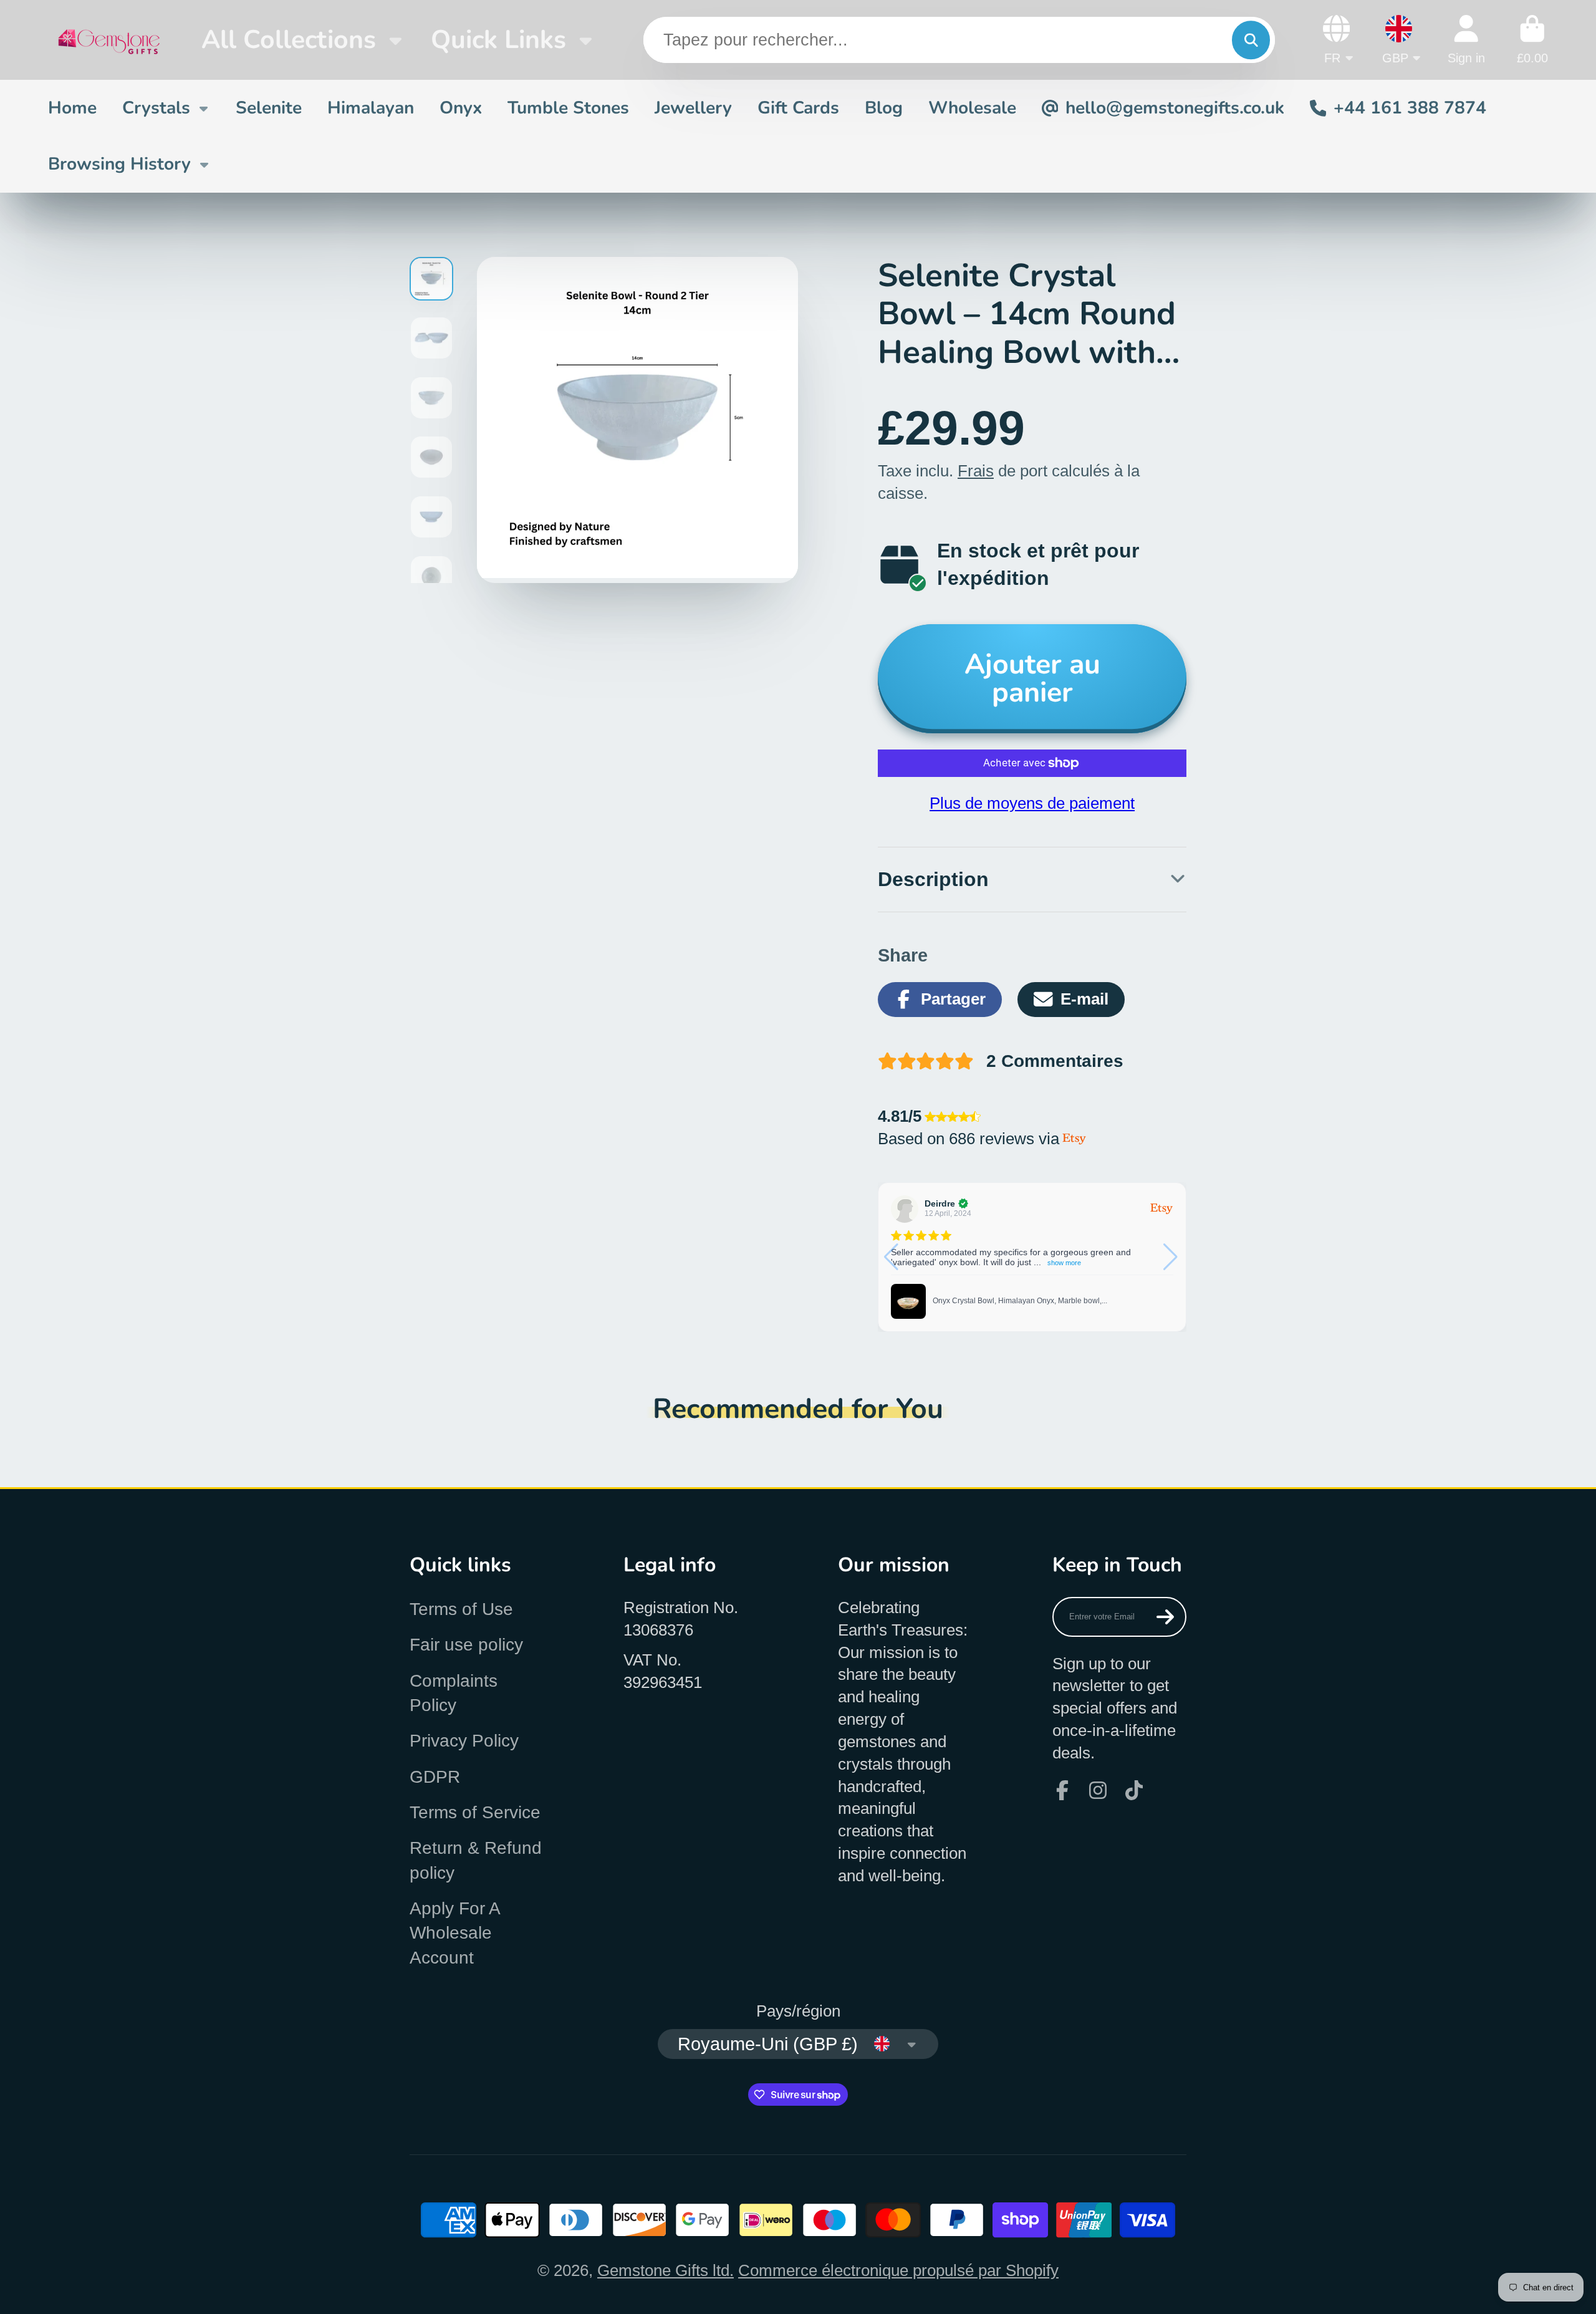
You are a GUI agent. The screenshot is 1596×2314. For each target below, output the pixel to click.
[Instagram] (1098, 1790)
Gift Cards (798, 108)
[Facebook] (1062, 1790)
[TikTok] (1134, 1790)
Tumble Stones (568, 108)
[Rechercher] (1251, 40)
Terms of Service (475, 1812)
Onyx (461, 108)
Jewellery (693, 108)
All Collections (289, 40)
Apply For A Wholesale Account (454, 1933)
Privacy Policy (464, 1741)
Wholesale (972, 108)
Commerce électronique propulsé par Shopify (898, 2270)
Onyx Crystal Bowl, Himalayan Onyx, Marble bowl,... (1020, 1301)
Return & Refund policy (476, 1860)
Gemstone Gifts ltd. (666, 2270)
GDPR (435, 1777)
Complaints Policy (454, 1693)
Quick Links (498, 40)
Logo (109, 40)
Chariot (1532, 40)
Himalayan (371, 108)
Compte (1466, 40)
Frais (976, 471)
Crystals (156, 108)
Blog (884, 108)
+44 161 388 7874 (1410, 108)
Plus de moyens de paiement (1032, 803)
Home (72, 108)
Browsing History (119, 164)
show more (1064, 1263)
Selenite (269, 108)
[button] (1172, 1257)
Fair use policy (466, 1645)
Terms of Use (461, 1609)
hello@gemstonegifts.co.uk (1175, 108)
